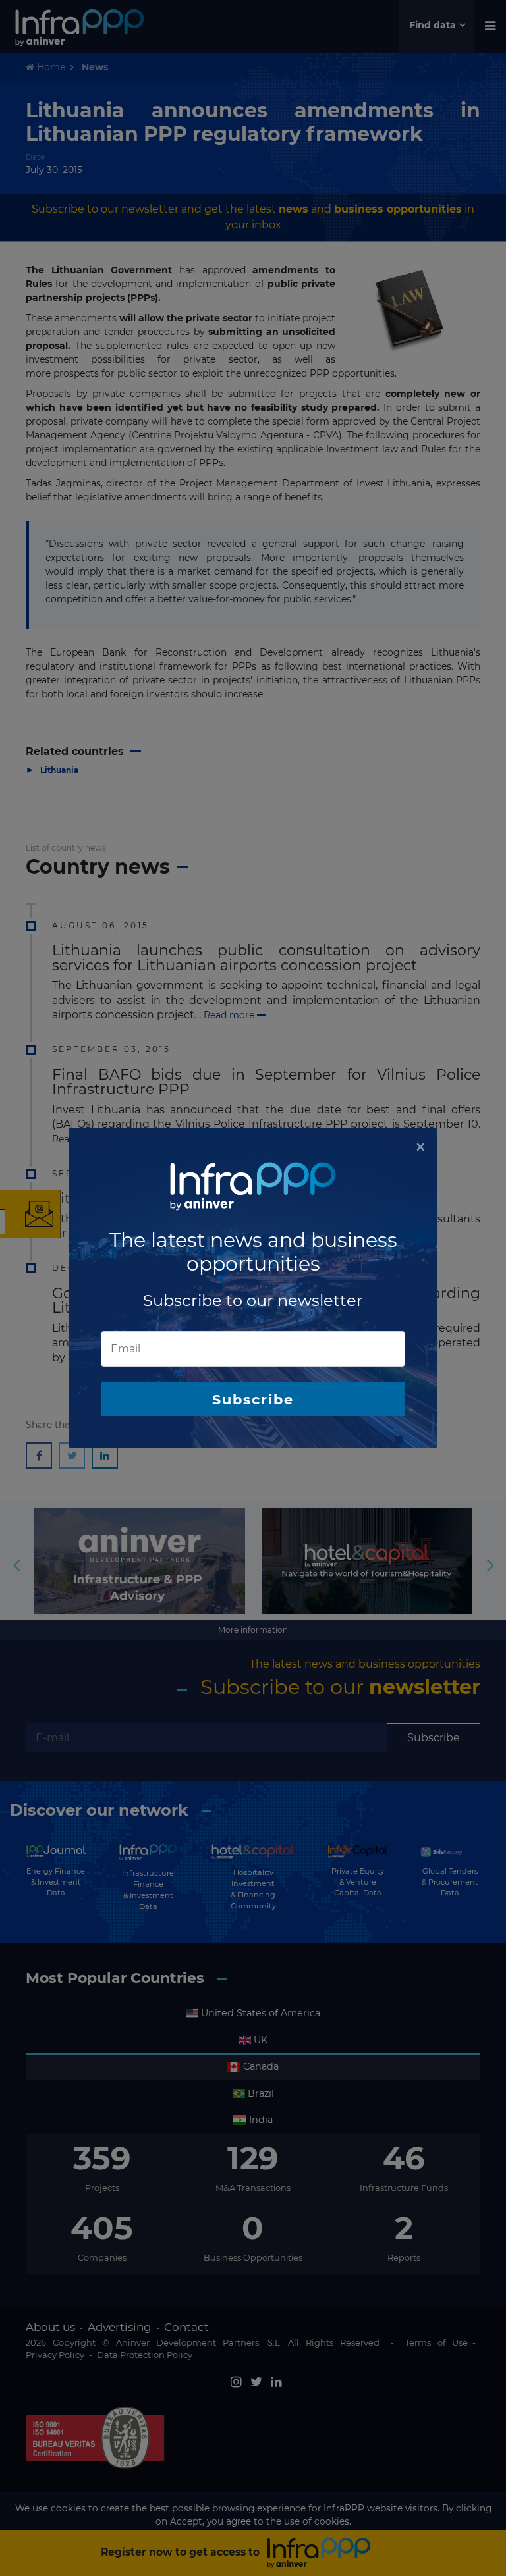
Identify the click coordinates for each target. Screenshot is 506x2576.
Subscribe (253, 1399)
